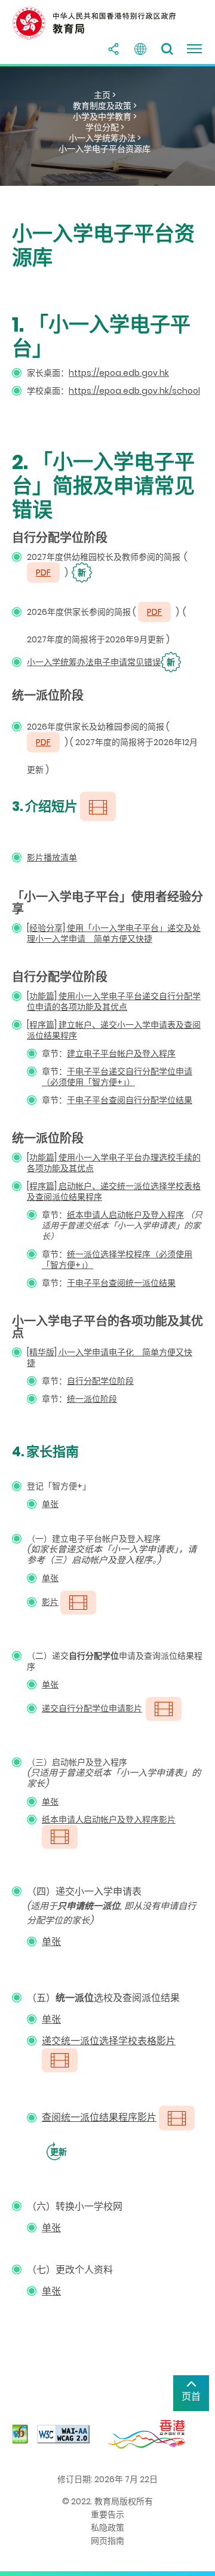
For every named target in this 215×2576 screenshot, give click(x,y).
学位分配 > (105, 127)
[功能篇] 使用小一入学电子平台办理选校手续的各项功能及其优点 (114, 1163)
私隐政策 (107, 2528)
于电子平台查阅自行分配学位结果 (130, 1100)
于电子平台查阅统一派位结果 (121, 1283)
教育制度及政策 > (105, 106)
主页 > (105, 95)
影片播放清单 (52, 857)
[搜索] (167, 49)
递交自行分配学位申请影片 (92, 1708)
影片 (50, 1602)
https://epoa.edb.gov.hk (119, 373)
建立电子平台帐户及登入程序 (121, 1053)
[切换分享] (113, 49)
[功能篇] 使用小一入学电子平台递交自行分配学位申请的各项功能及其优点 (114, 1001)
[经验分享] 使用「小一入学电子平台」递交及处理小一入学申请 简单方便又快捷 (114, 933)
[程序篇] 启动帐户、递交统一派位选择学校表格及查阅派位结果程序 (114, 1191)
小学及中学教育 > (105, 117)
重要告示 (107, 2514)
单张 (50, 1504)
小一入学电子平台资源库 (105, 149)
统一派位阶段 (92, 1399)
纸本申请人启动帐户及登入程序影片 (109, 1820)
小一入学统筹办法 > (105, 138)
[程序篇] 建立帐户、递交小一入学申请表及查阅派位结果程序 (114, 1030)
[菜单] (194, 49)
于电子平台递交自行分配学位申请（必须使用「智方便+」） (117, 1077)
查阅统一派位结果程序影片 (99, 2117)
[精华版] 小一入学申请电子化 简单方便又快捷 (110, 1358)
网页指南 (107, 2541)
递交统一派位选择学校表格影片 (109, 2041)
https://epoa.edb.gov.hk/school (134, 391)
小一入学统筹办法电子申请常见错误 (101, 662)
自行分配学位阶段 (100, 1381)
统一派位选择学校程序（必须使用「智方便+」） (117, 1260)
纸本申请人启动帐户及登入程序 (125, 1215)
